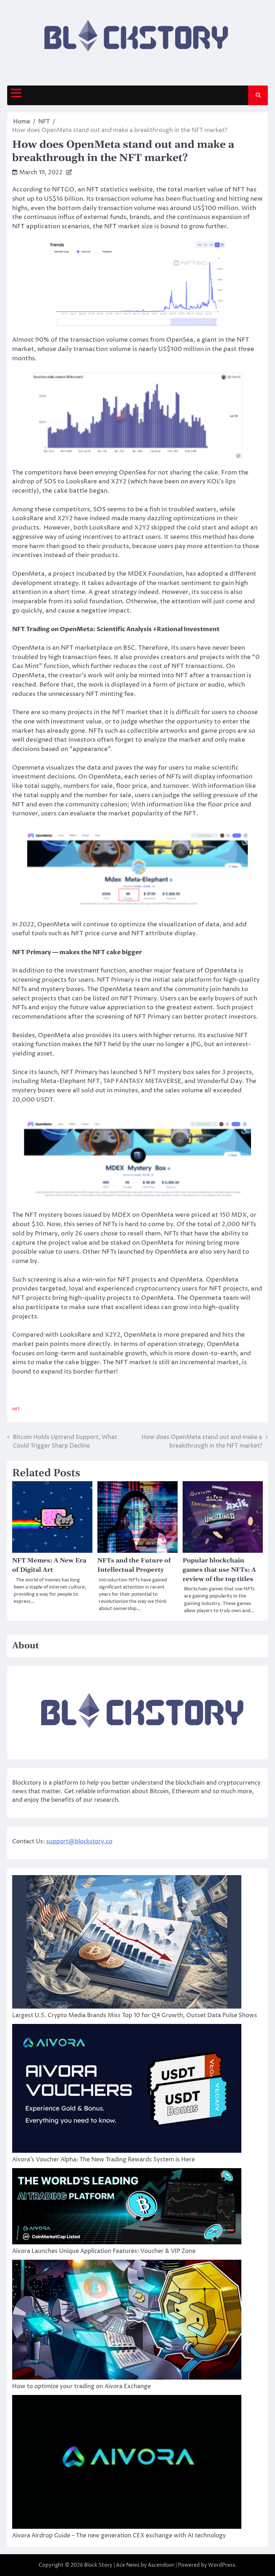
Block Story (98, 2565)
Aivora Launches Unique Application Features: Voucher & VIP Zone (104, 2251)
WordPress (222, 2565)
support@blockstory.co (79, 1841)
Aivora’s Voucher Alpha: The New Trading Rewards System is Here (103, 2160)
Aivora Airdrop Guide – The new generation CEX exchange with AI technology (119, 2536)
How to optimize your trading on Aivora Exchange (81, 2386)
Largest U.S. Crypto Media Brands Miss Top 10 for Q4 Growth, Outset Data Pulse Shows (135, 2015)
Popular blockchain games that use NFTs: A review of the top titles (219, 1570)
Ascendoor (161, 2565)
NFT (16, 1409)
